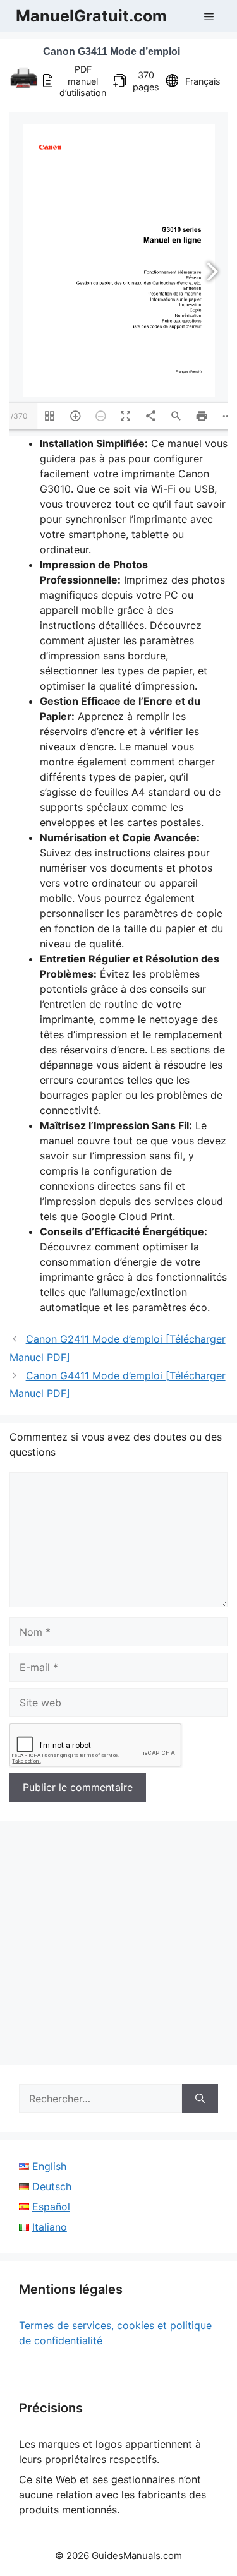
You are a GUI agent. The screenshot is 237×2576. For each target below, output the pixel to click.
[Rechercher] (200, 2099)
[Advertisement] (118, 1947)
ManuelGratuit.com (91, 16)
